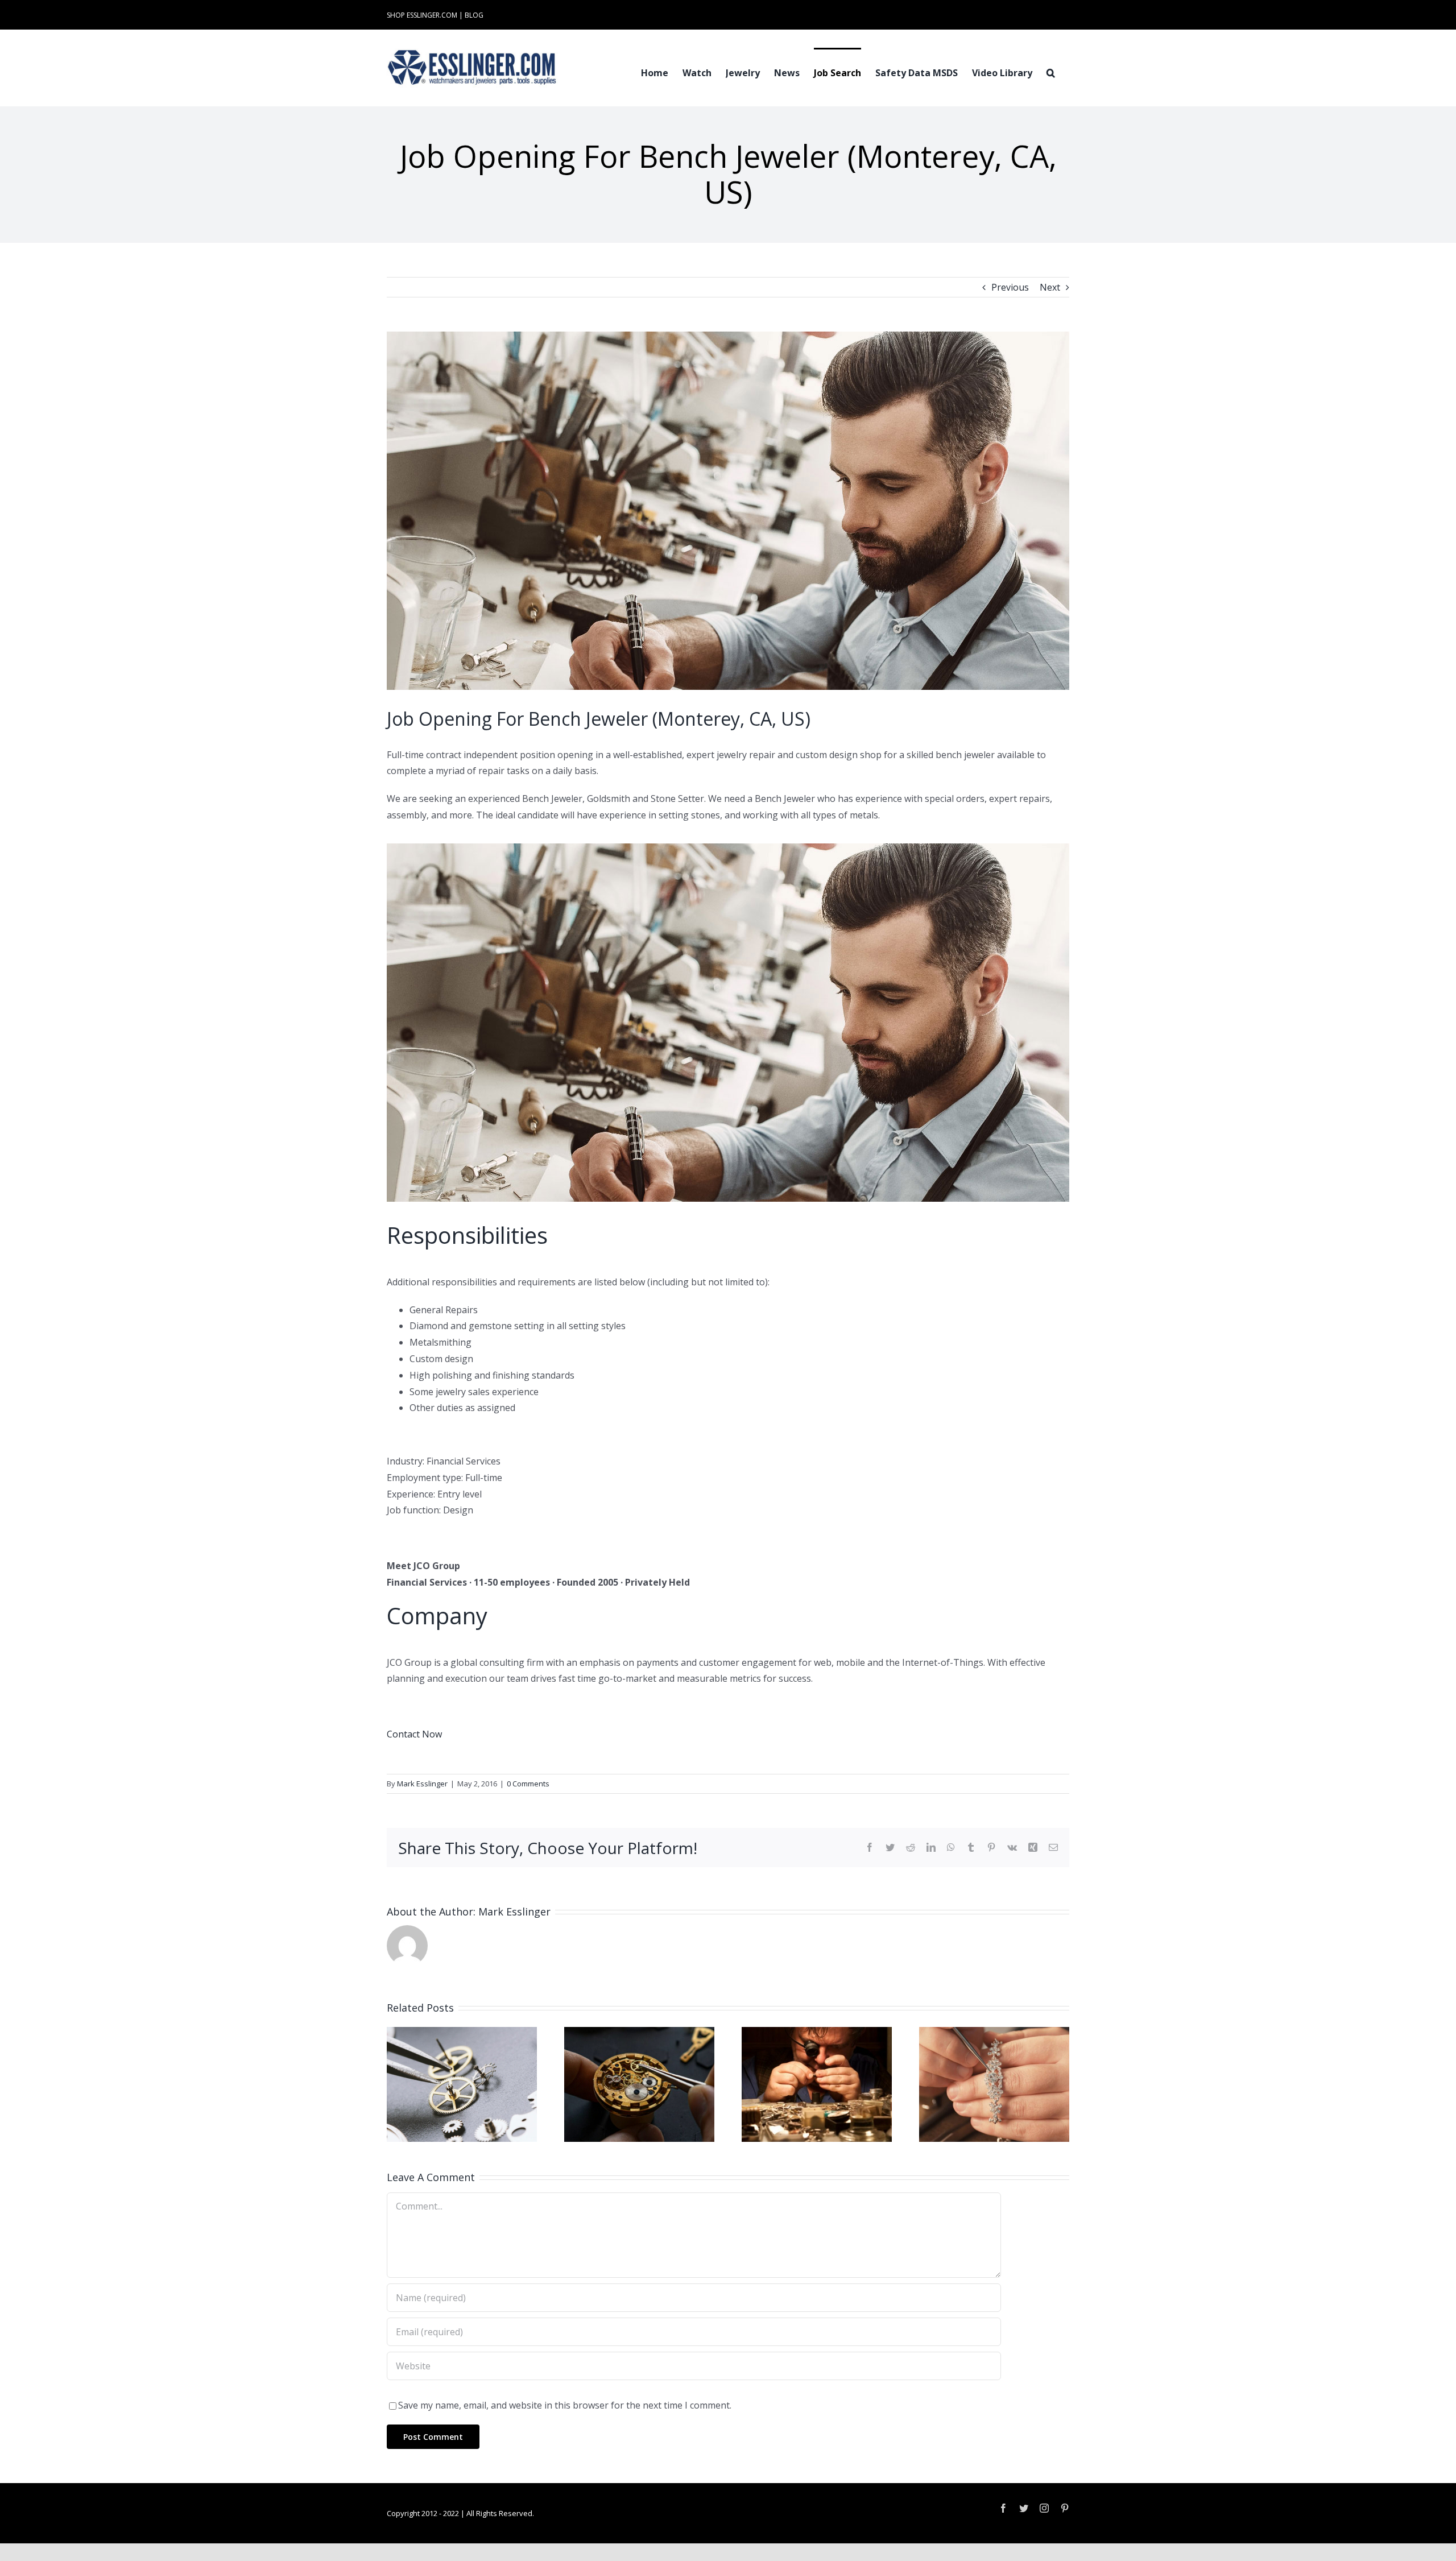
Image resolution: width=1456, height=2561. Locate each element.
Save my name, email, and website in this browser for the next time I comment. (565, 2405)
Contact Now (414, 1734)
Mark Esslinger (422, 1784)
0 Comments (528, 1784)
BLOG (474, 15)
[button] (1051, 72)
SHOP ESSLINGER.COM (422, 15)
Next (1050, 287)
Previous (1010, 287)
